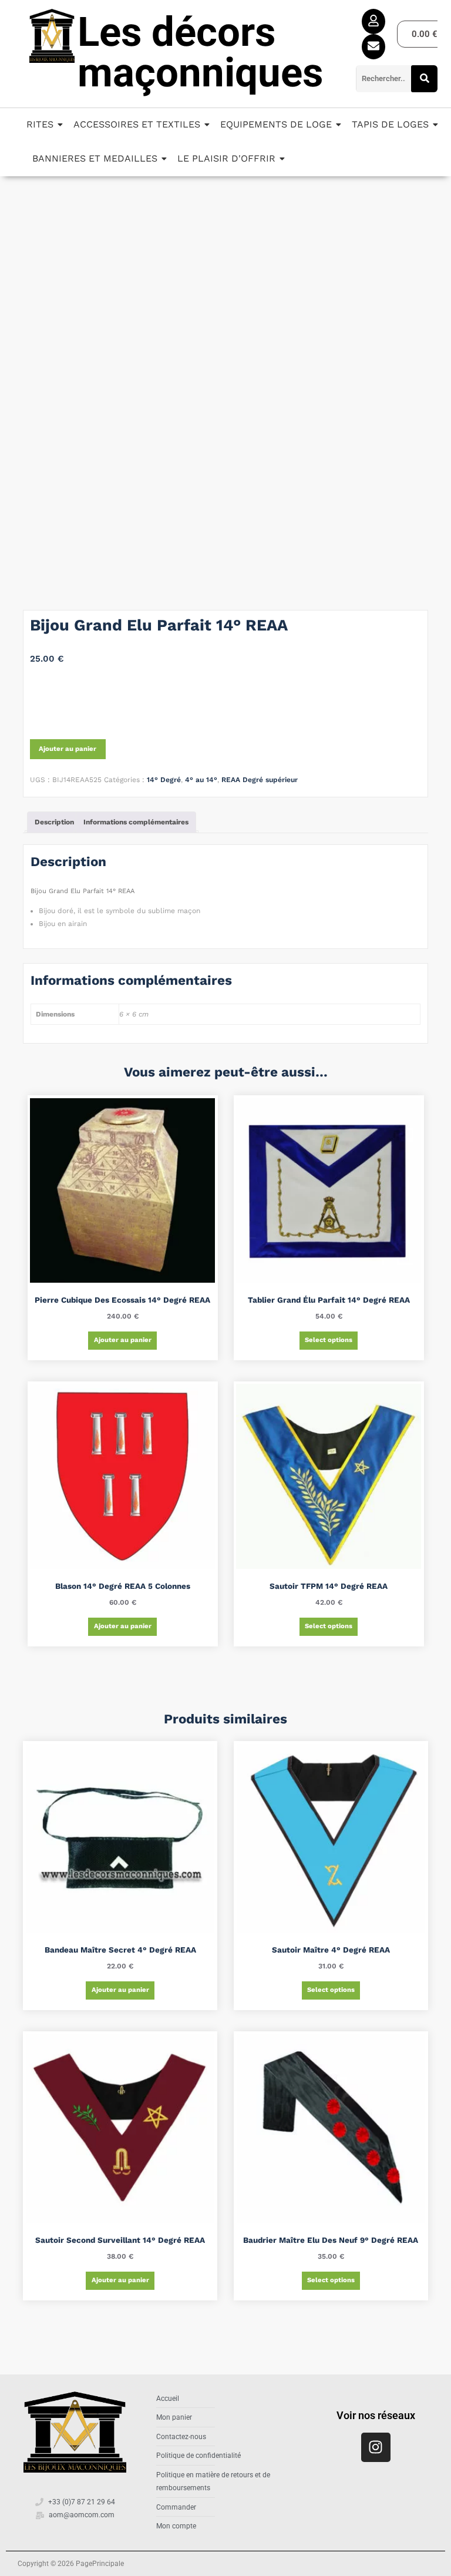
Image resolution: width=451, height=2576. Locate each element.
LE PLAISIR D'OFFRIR (226, 158)
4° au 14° (201, 780)
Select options (329, 1340)
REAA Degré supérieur (260, 780)
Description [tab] (54, 822)
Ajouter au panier (68, 749)
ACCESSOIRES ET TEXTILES (137, 124)
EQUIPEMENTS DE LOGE (276, 124)
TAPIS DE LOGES (390, 124)
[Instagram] (376, 2447)
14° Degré (164, 780)
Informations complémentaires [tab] (136, 822)
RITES (40, 124)
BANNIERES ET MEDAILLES (95, 158)
